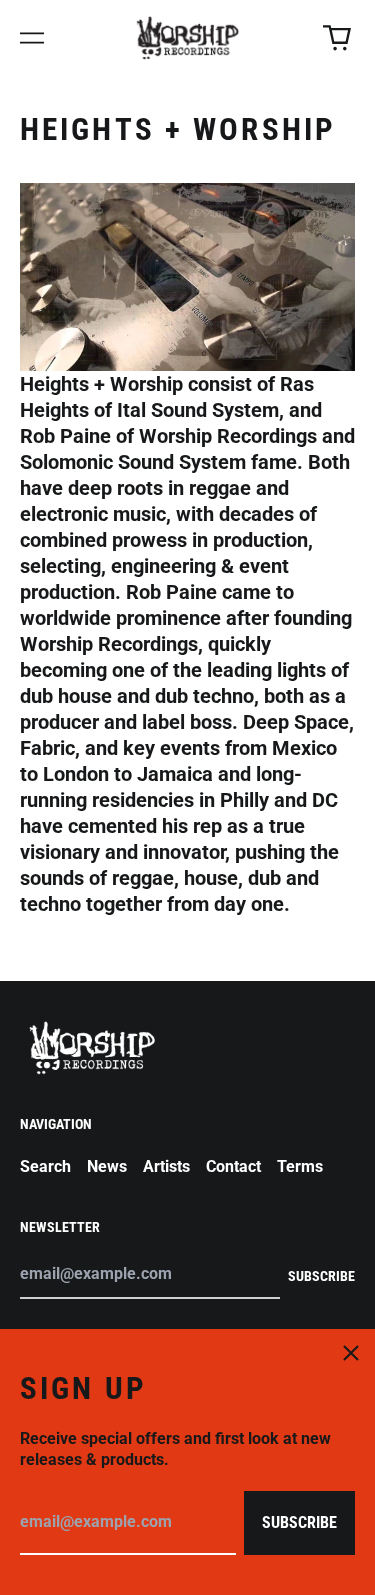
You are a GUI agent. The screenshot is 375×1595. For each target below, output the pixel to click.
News (107, 1166)
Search (45, 1166)
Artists (166, 1166)
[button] (337, 38)
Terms (300, 1166)
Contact (233, 1166)
